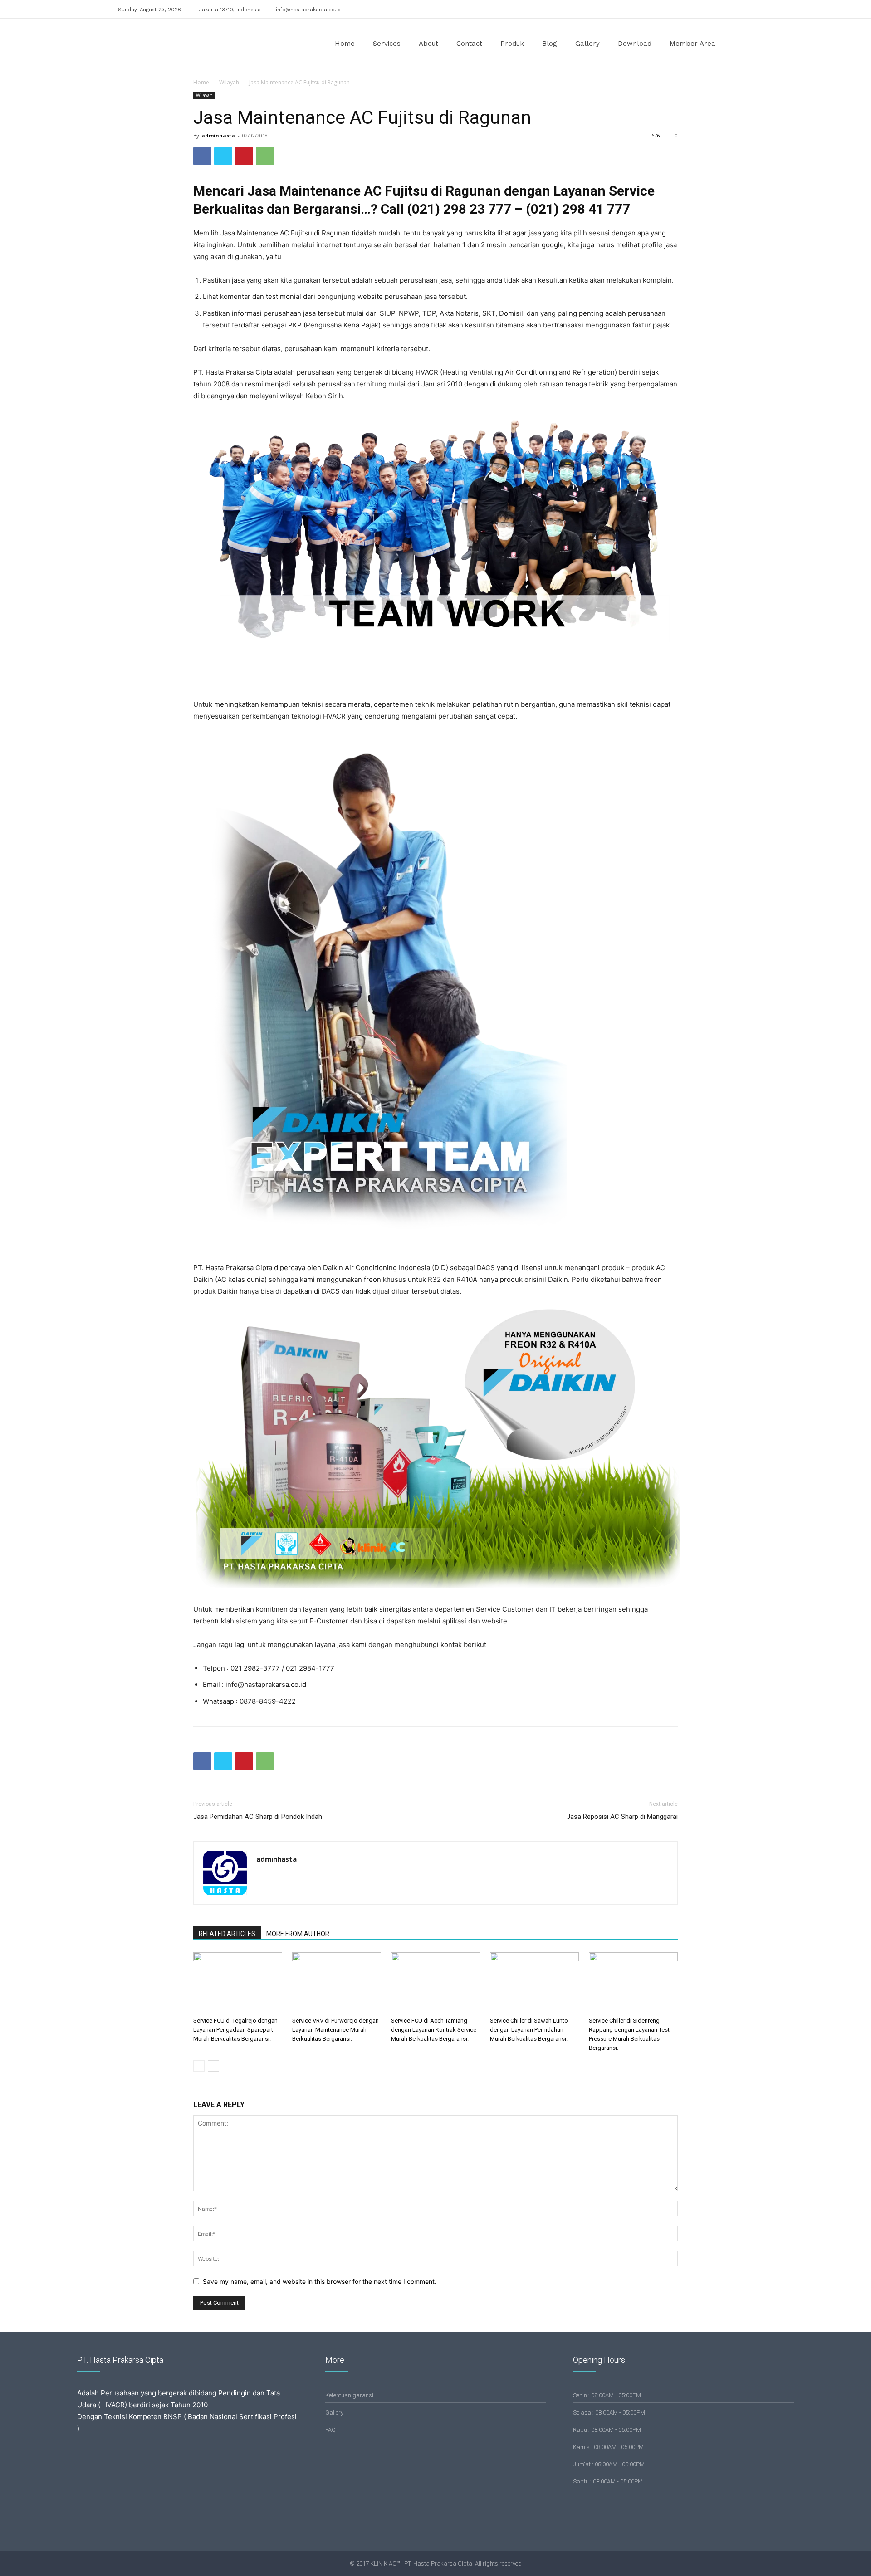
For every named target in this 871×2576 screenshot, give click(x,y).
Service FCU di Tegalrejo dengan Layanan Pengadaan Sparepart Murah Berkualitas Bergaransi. (235, 2030)
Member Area (692, 44)
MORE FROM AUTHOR (298, 1934)
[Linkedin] (731, 8)
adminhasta (218, 135)
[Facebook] (716, 8)
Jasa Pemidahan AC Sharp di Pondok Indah (258, 1817)
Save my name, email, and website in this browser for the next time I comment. (320, 2281)
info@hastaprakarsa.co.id (308, 10)
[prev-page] (199, 2066)
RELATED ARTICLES (227, 1934)
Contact (469, 44)
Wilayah (229, 82)
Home (345, 44)
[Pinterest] (244, 156)
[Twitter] (746, 8)
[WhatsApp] (265, 156)
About (428, 44)
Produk (512, 44)
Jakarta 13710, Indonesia (230, 10)
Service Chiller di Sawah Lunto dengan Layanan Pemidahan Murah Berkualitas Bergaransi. (529, 2030)
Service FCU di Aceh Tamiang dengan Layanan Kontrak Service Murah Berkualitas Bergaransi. (434, 2030)
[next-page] (213, 2066)
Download (635, 44)
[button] (742, 44)
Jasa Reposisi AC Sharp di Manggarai (622, 1817)
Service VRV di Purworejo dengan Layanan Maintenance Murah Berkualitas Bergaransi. (335, 2030)
